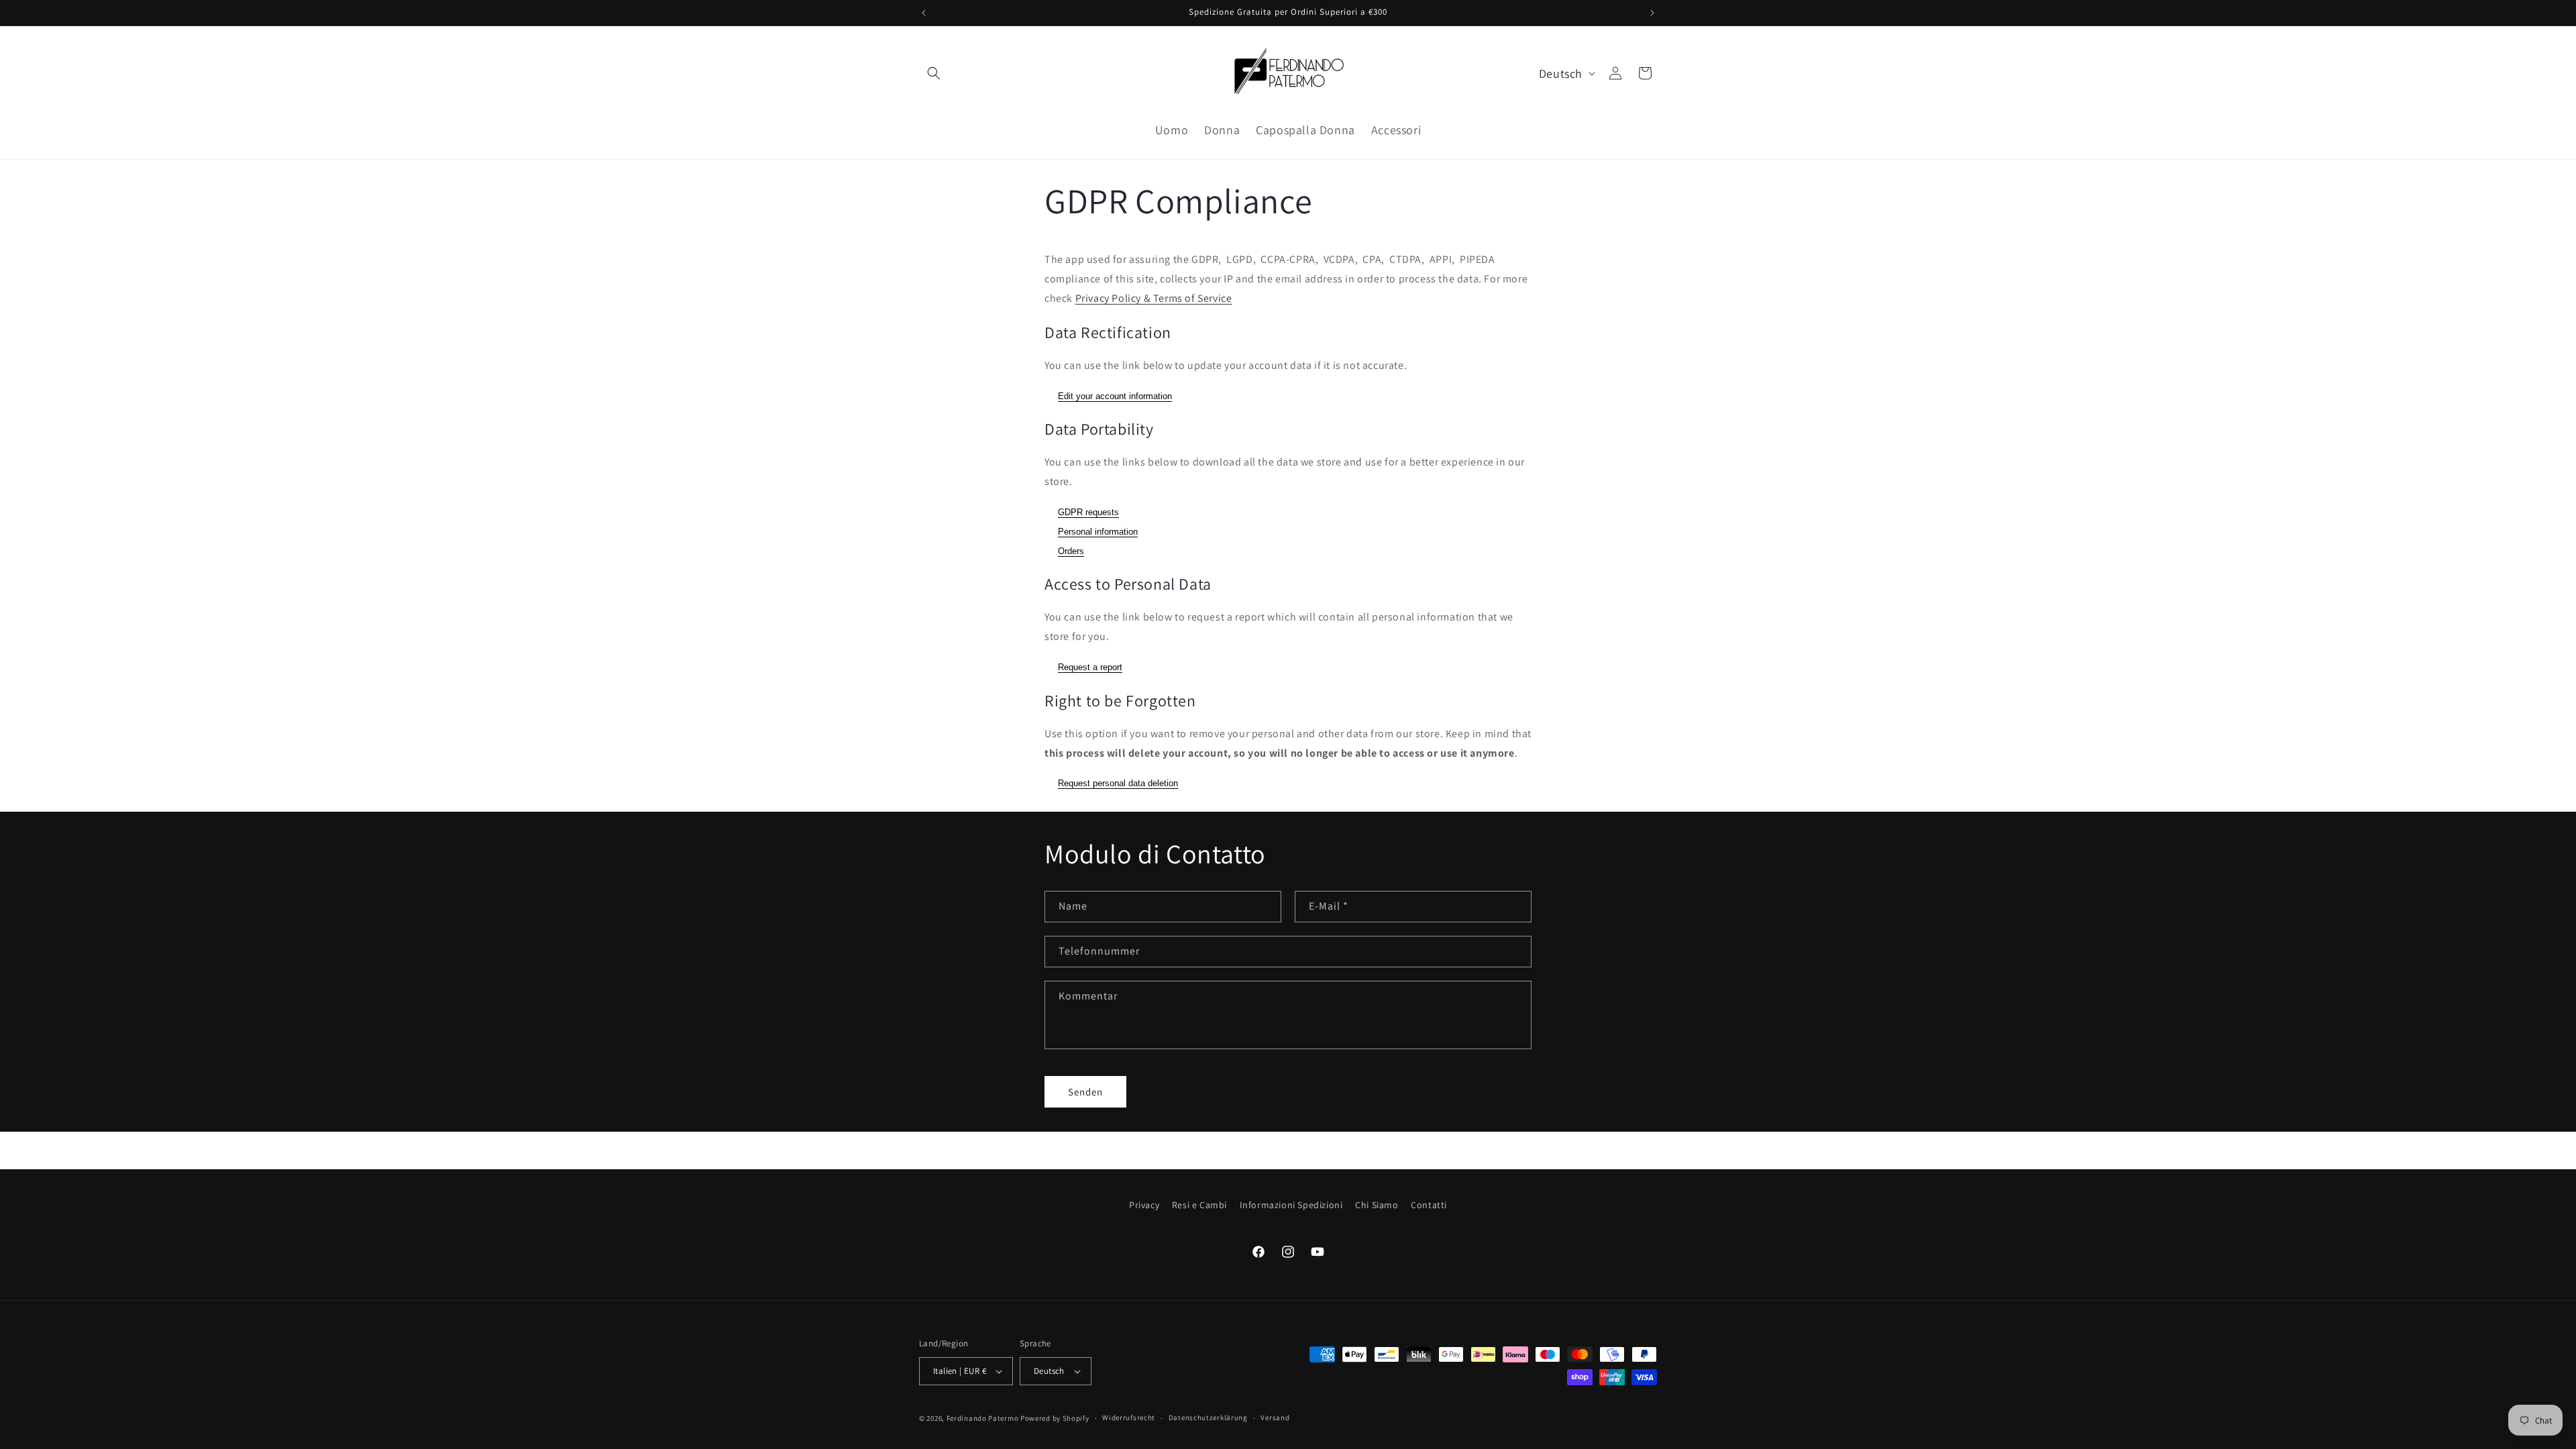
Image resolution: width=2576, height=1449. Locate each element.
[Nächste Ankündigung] (1652, 13)
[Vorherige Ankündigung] (924, 13)
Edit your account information (1115, 396)
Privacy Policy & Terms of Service (1154, 298)
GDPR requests (1088, 512)
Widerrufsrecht (1129, 1417)
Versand (1275, 1417)
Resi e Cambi (1199, 1205)
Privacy (1144, 1205)
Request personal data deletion (1118, 783)
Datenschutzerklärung (1208, 1417)
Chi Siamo (1377, 1205)
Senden (1085, 1092)
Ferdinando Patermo (983, 1418)
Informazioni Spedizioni (1291, 1205)
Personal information (1098, 532)
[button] (934, 73)
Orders (1071, 551)
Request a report (1090, 667)
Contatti (1429, 1205)
